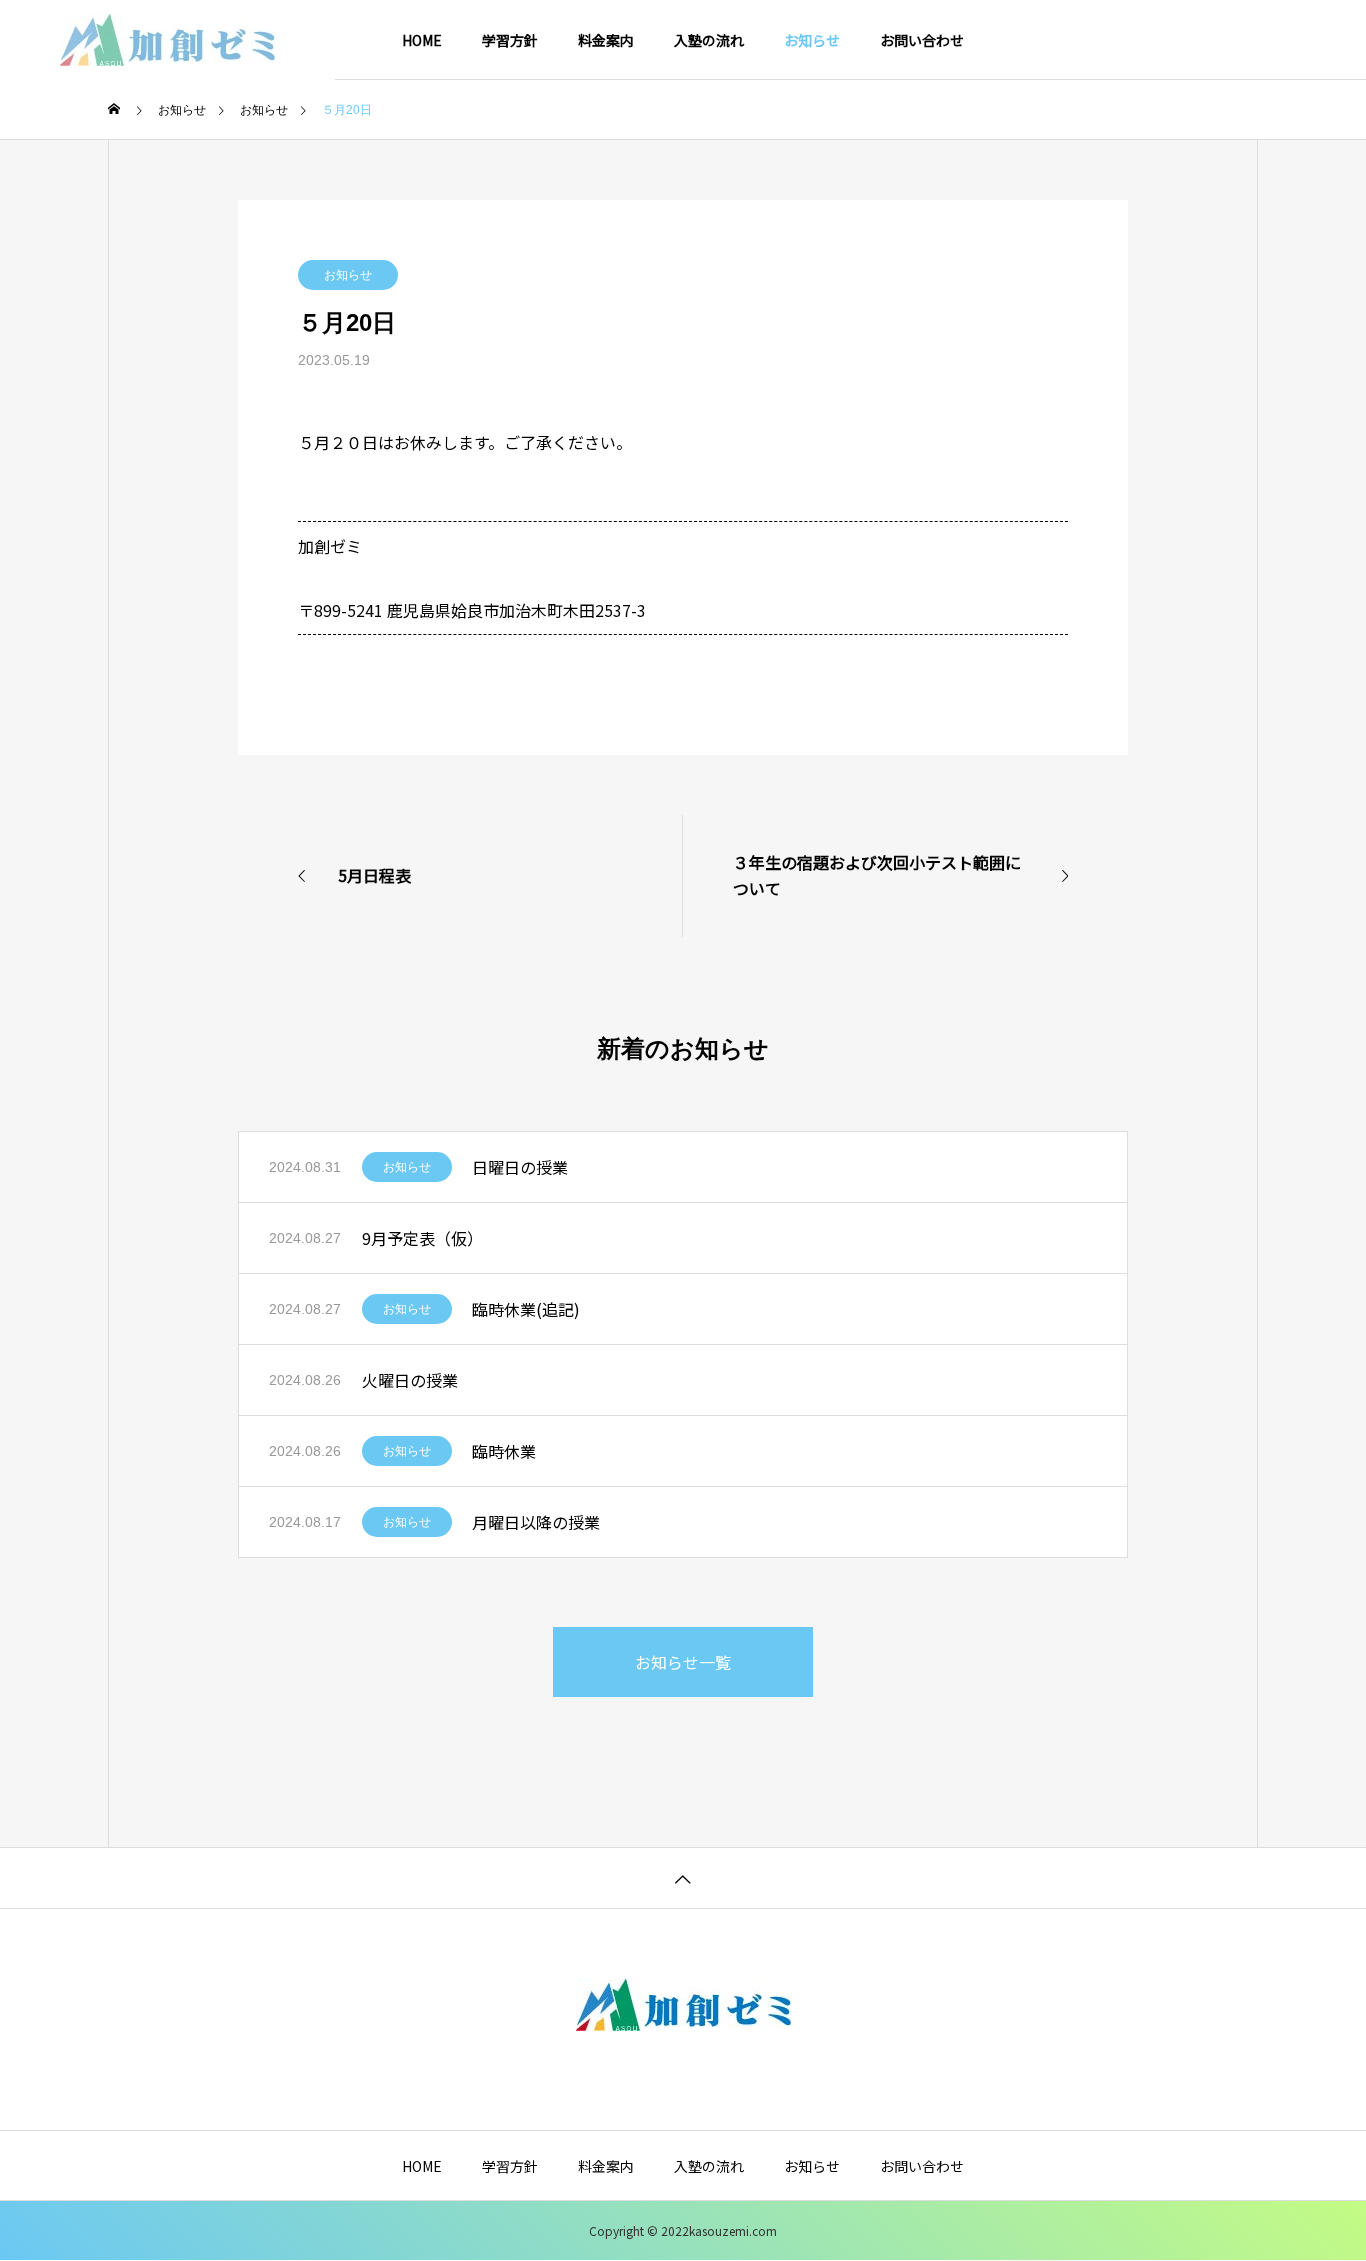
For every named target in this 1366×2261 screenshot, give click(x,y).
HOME (422, 40)
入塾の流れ (709, 40)
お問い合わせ (922, 40)
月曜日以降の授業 (536, 1522)
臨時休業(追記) (526, 1309)
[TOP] (683, 1877)
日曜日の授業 (520, 1167)
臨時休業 (504, 1451)
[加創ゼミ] (167, 40)
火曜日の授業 (410, 1380)
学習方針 (510, 40)
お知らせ (812, 40)
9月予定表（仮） (422, 1238)
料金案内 (606, 40)
